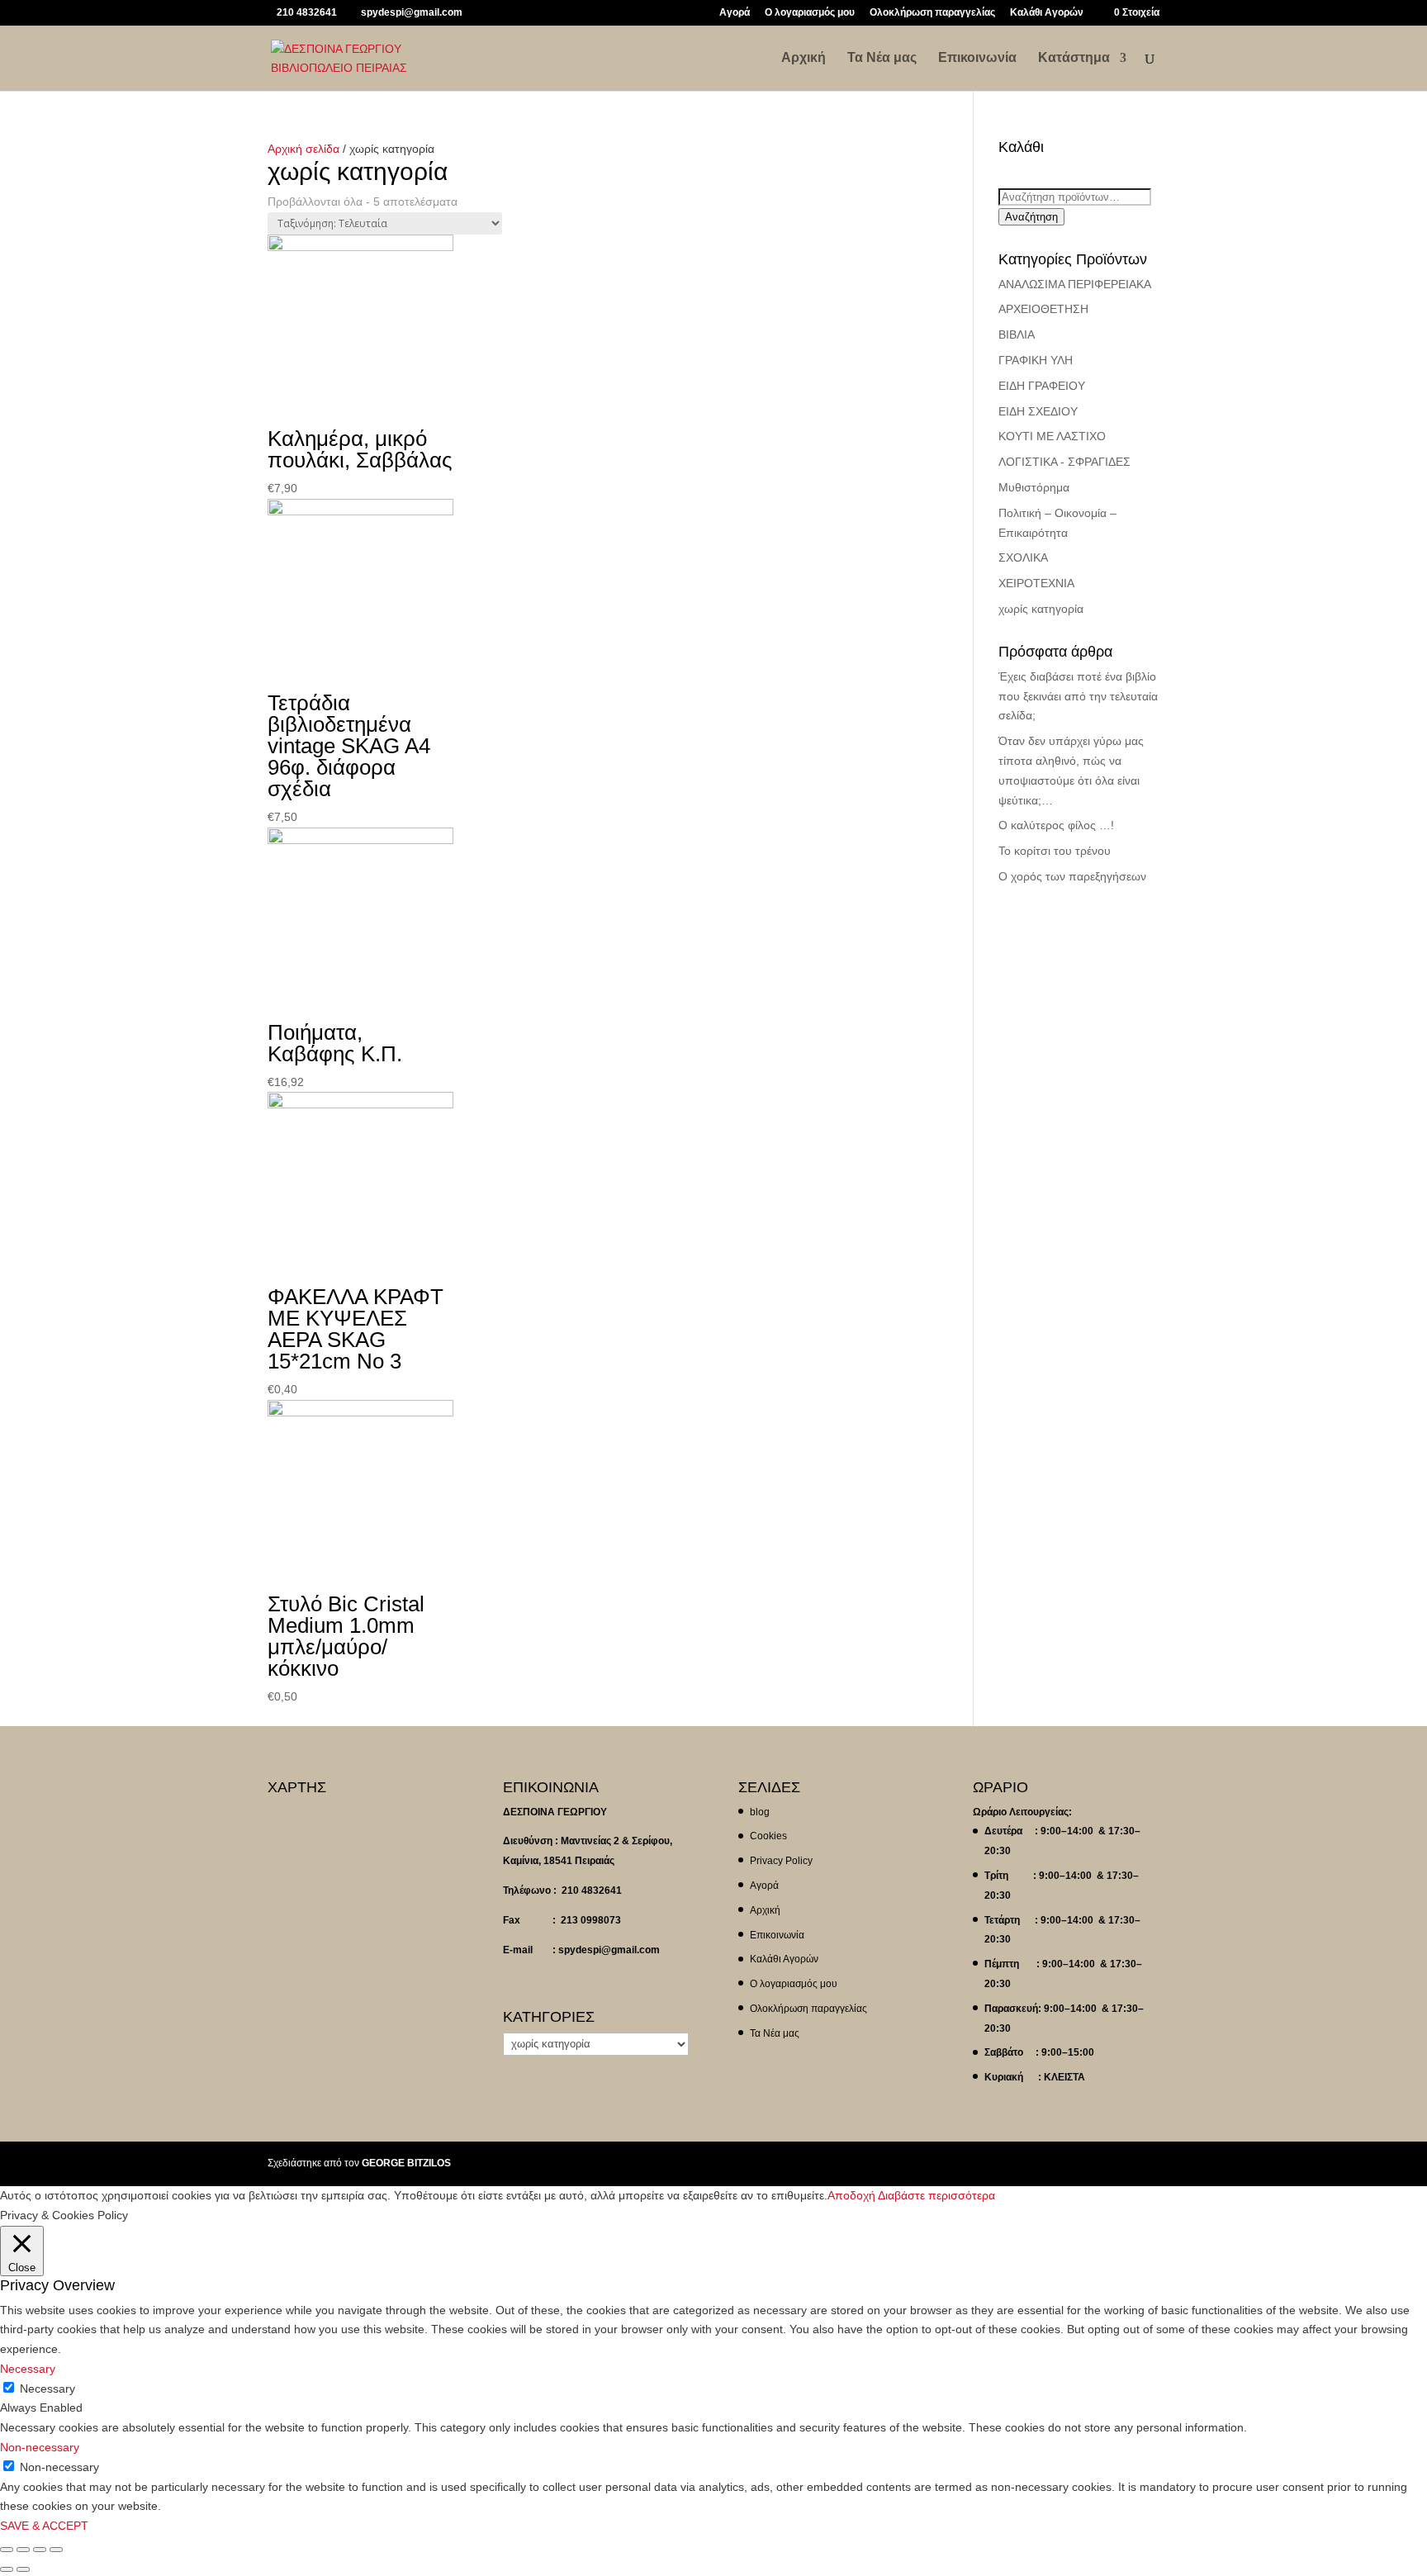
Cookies (768, 1836)
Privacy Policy (781, 1861)
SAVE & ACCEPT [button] (44, 2526)
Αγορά (735, 13)
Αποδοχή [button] (851, 2195)
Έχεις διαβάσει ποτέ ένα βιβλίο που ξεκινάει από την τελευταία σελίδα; (1078, 696)
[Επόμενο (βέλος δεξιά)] (23, 2569)
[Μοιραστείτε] (23, 2550)
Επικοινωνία (977, 58)
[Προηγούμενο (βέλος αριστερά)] (7, 2569)
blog (760, 1812)
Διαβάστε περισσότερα (936, 2195)
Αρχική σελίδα (303, 149)
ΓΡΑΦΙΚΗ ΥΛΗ (1036, 360)
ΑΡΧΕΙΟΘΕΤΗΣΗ (1043, 309)
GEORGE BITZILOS (406, 2163)
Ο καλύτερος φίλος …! (1056, 825)
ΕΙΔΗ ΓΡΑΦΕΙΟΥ (1042, 386)
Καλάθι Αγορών (1047, 13)
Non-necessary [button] (40, 2447)
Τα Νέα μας (882, 58)
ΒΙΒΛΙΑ (1017, 334)
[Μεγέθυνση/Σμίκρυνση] (56, 2550)
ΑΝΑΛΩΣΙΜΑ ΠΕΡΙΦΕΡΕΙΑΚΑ (1075, 284)
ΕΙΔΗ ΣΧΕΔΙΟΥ (1038, 411)
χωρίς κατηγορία (1041, 609)
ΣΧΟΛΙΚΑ (1023, 557)
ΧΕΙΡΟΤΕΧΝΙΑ (1036, 583)
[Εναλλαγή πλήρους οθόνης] (40, 2550)
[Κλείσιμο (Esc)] (7, 2550)
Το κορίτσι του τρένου (1055, 851)
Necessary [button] (28, 2369)
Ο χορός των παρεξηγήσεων (1072, 876)
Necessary (47, 2389)
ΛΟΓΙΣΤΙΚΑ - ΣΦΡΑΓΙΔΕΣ (1064, 462)
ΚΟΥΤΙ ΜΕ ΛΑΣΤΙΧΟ (1052, 436)
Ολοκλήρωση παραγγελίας (932, 13)
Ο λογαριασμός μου (810, 13)
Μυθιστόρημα (1034, 487)
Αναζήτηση (1031, 217)
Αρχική (804, 58)
